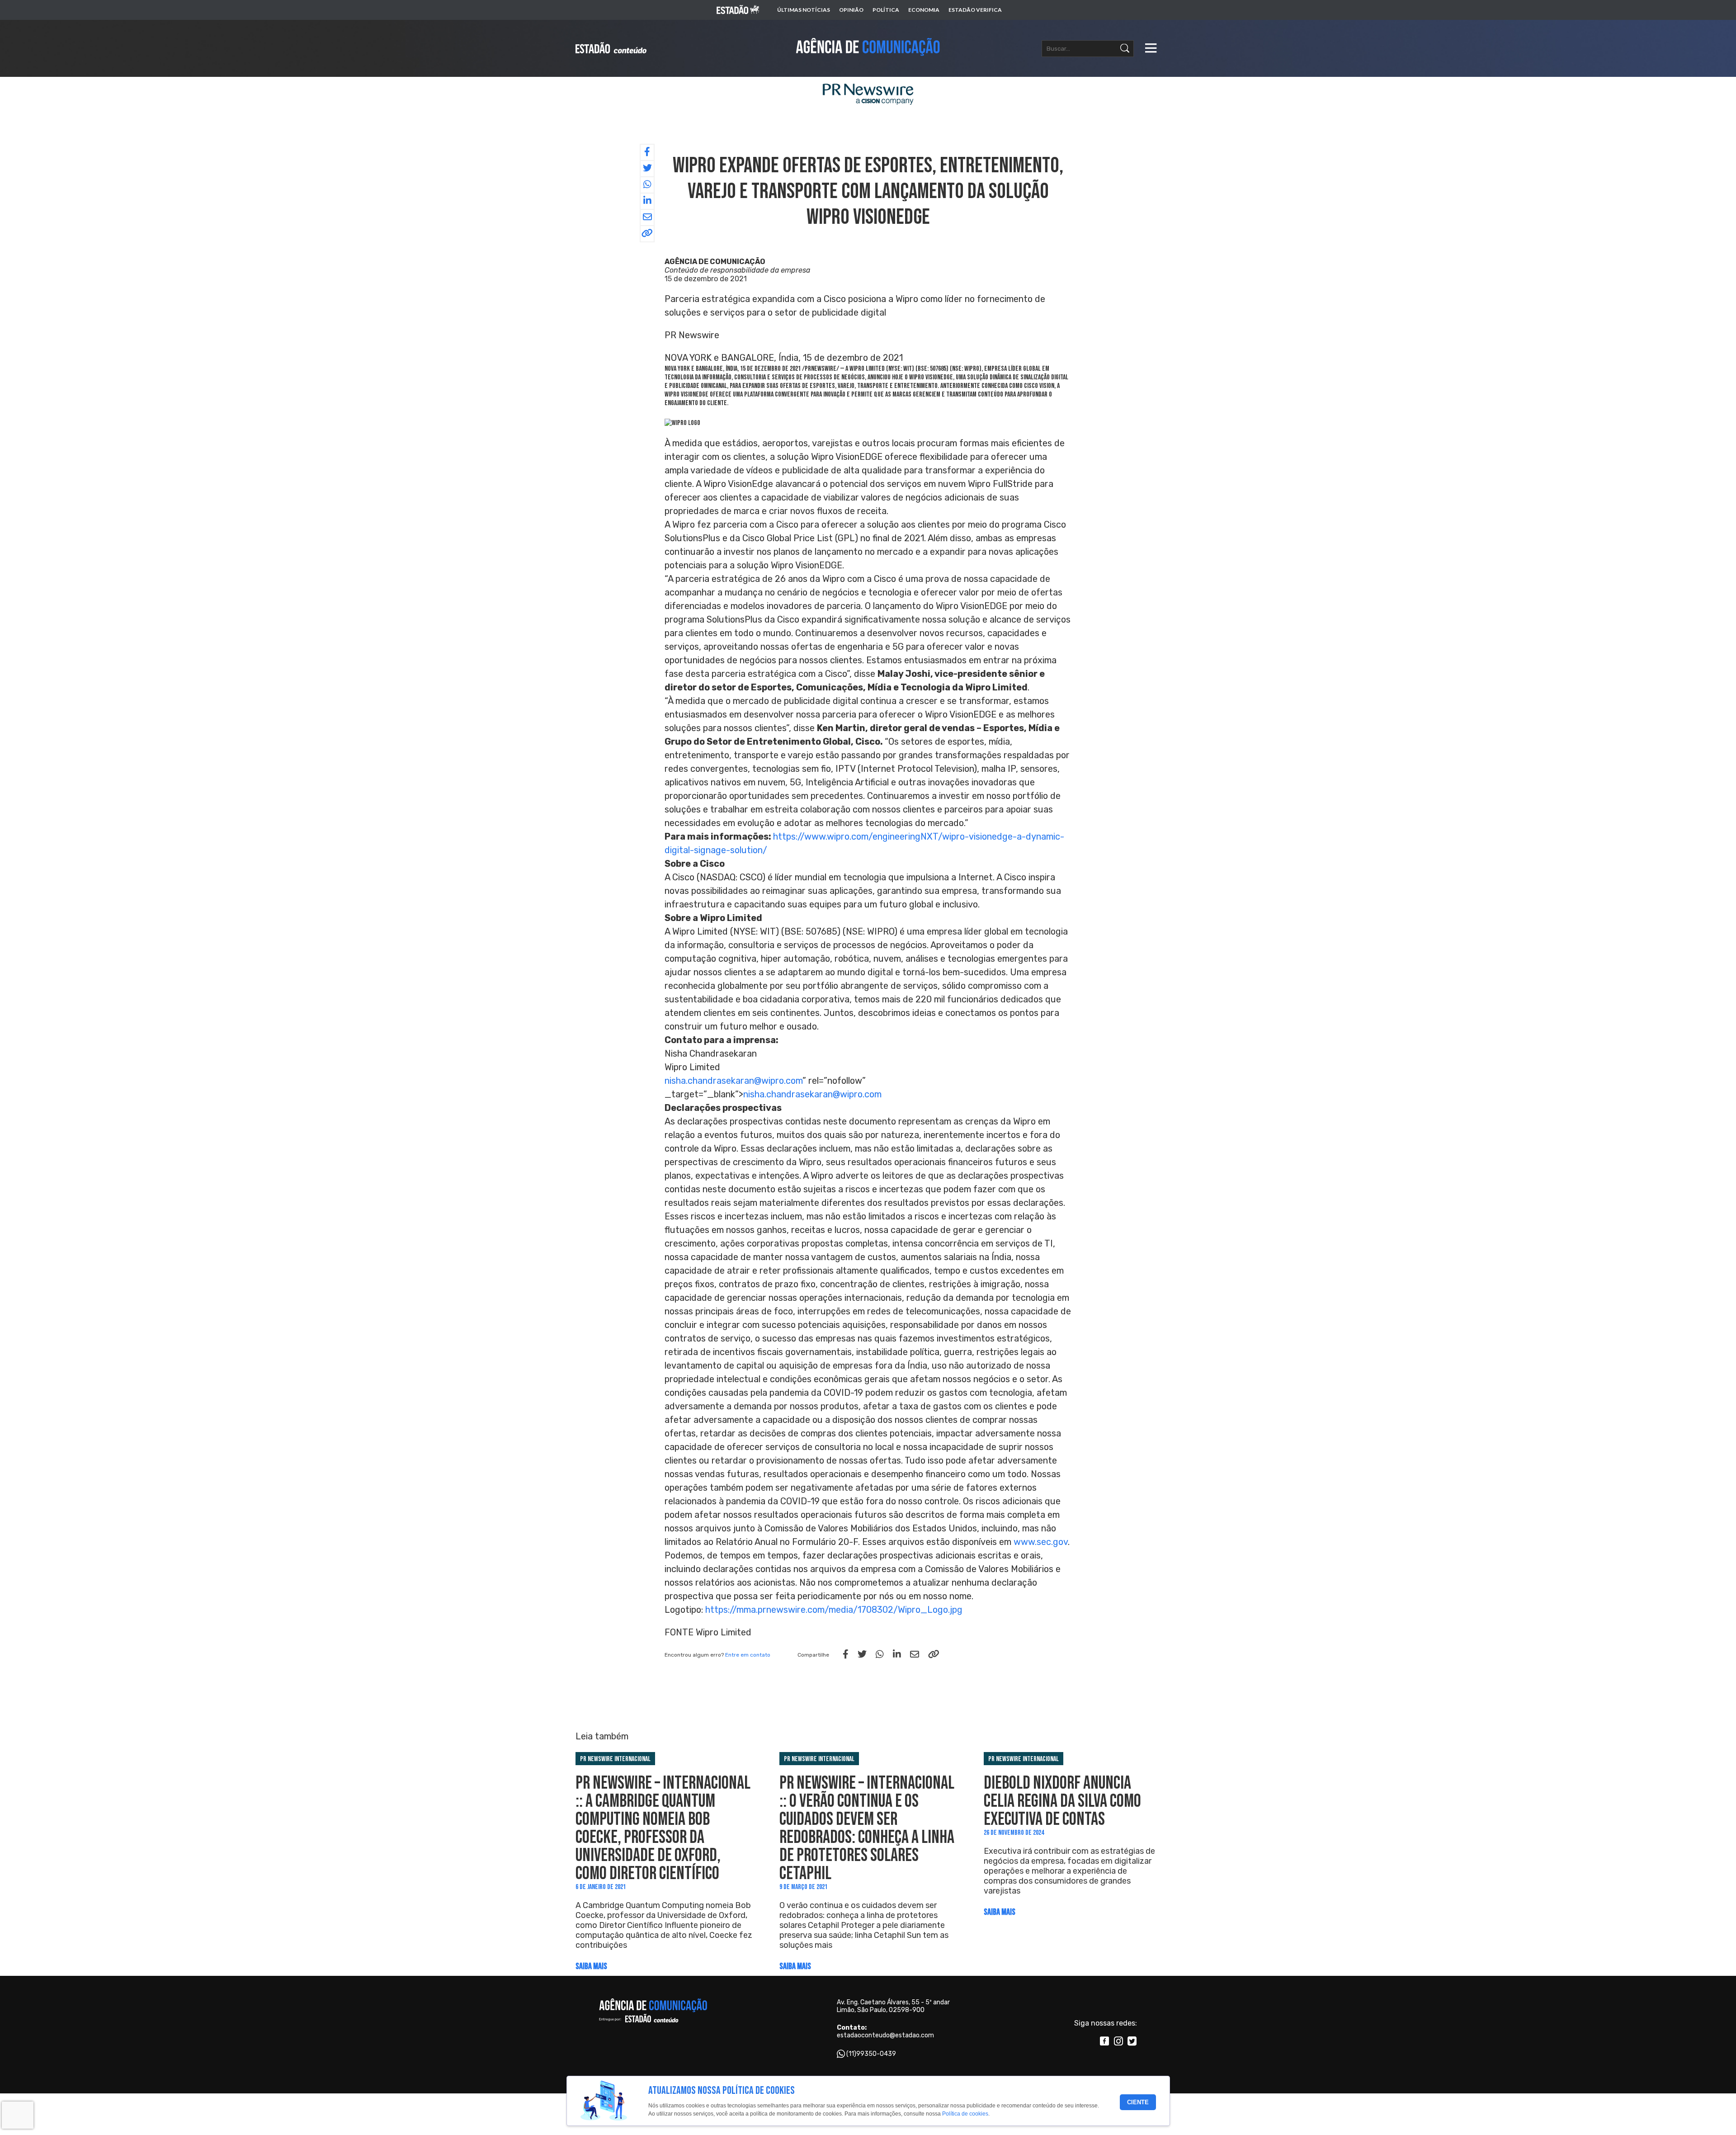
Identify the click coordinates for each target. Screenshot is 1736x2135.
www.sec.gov (1041, 1542)
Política (886, 10)
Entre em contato (748, 1655)
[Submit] (1125, 49)
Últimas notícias (804, 10)
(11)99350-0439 (871, 2054)
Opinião (851, 10)
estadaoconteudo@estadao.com (885, 2035)
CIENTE (1138, 2102)
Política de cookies (965, 2114)
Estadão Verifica (975, 10)
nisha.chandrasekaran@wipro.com (734, 1081)
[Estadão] (738, 10)
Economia (924, 10)
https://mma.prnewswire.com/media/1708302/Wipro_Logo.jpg (834, 1610)
